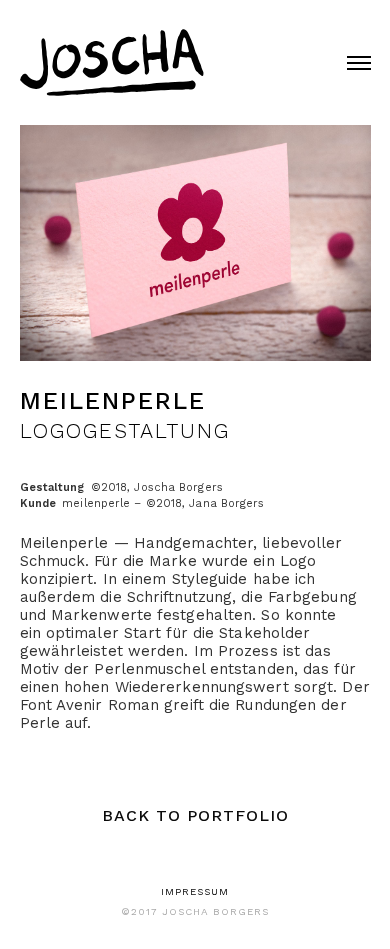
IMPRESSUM (195, 891)
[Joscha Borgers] (123, 57)
